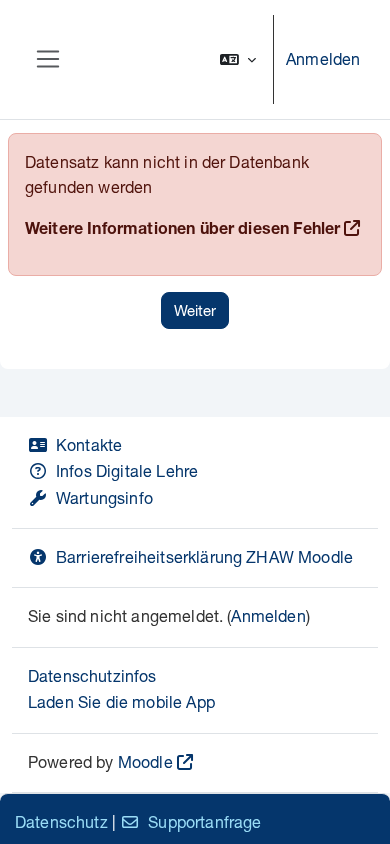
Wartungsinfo (104, 497)
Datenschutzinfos (92, 675)
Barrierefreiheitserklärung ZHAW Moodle (204, 556)
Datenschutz (61, 821)
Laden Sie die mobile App (121, 701)
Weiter (195, 310)
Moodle (145, 761)
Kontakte (89, 444)
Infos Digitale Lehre (127, 470)
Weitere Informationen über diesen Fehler (182, 231)
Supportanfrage (204, 821)
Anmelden (323, 58)
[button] (238, 59)
